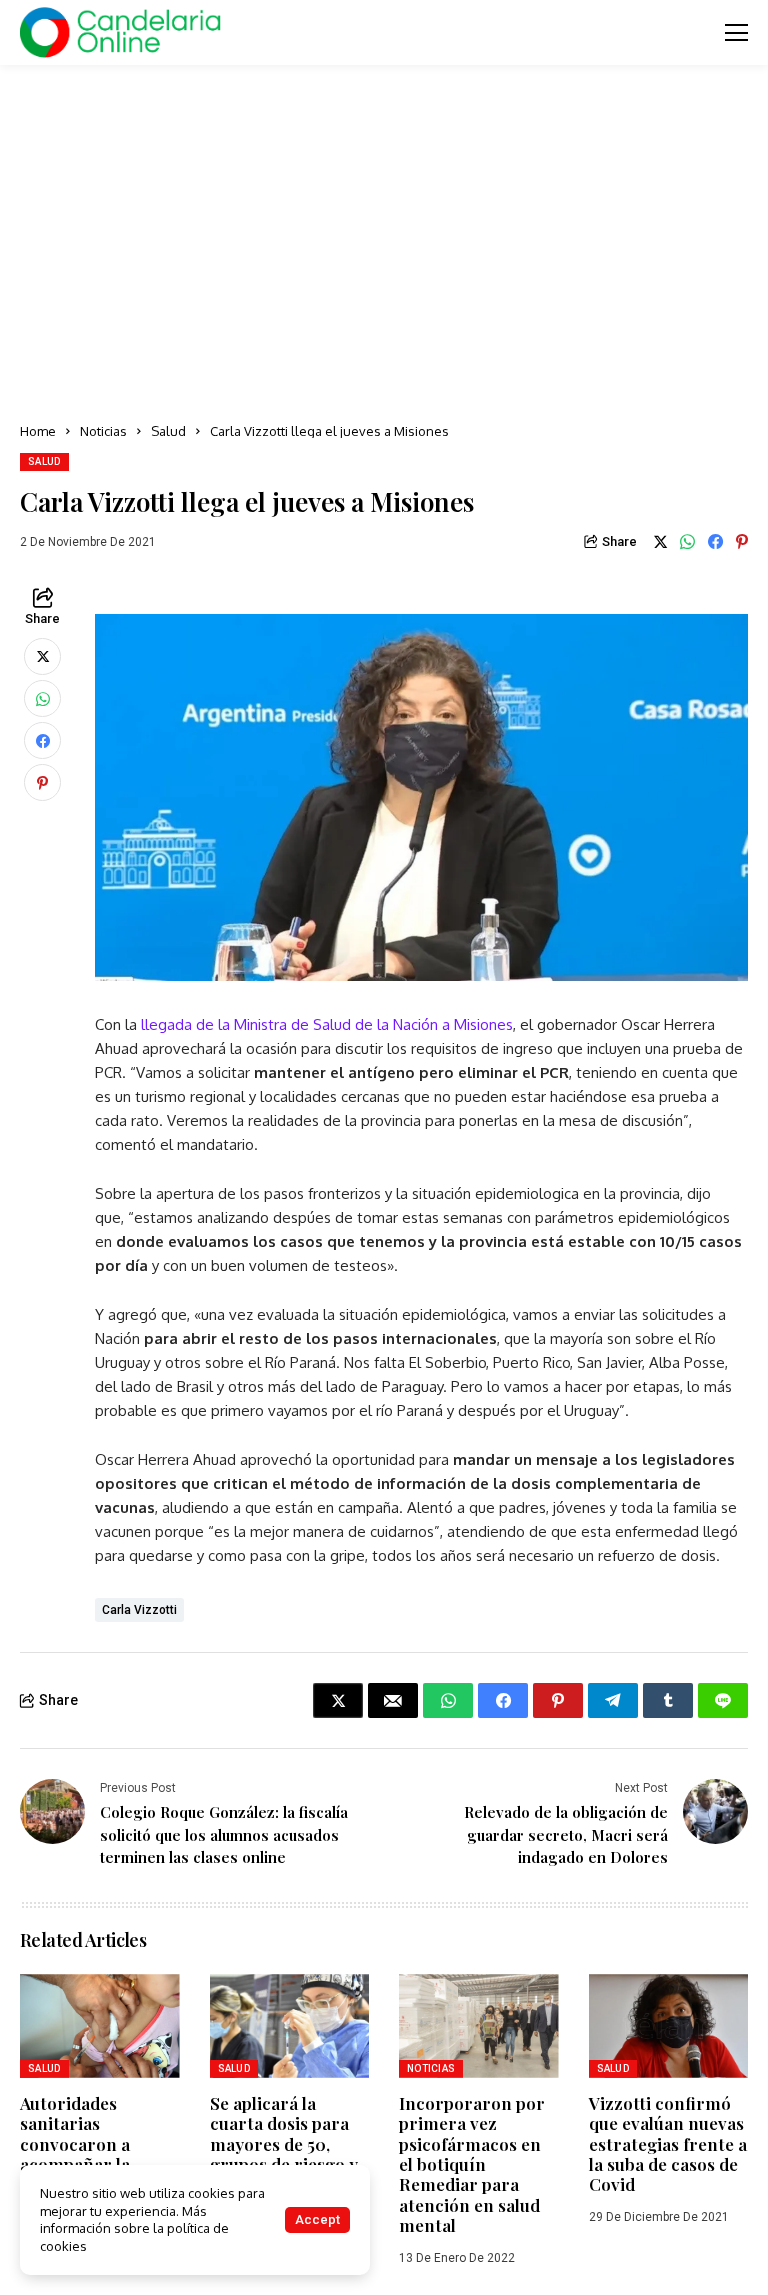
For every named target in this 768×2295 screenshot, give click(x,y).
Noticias (103, 431)
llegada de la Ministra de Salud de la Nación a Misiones (327, 1024)
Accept (317, 2219)
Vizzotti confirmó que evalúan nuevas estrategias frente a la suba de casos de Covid (668, 2144)
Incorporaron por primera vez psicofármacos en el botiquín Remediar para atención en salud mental (472, 2164)
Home (38, 431)
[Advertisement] (384, 245)
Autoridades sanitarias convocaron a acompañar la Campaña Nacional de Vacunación (95, 2154)
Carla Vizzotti (139, 1610)
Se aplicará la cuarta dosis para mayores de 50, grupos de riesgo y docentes (284, 2144)
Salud (168, 431)
